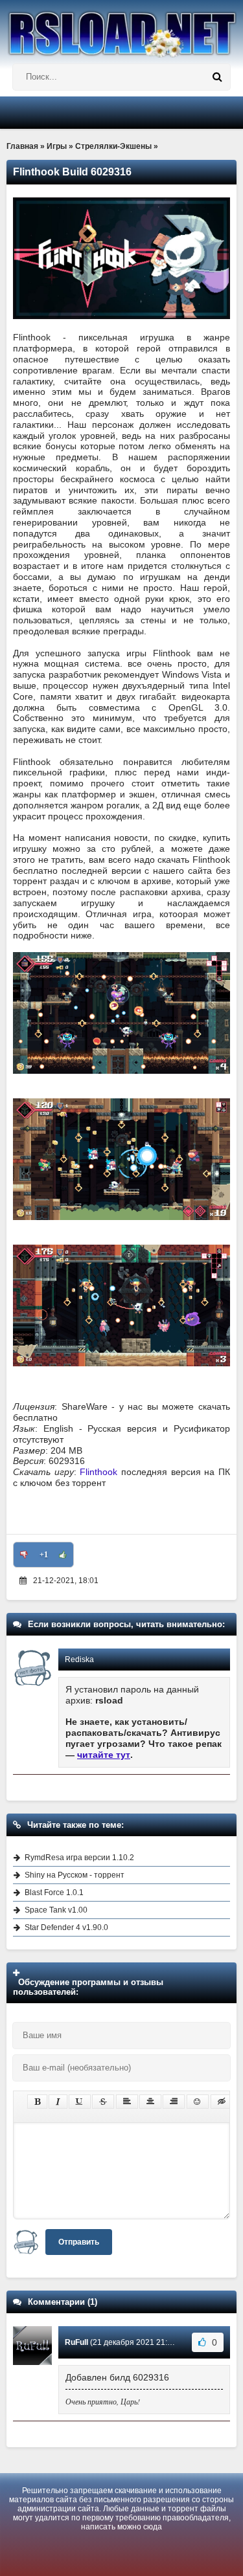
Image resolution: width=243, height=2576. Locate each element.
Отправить (79, 2242)
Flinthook (98, 1472)
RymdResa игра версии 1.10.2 (79, 1858)
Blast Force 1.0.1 (54, 1893)
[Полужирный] (37, 2102)
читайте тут (104, 1755)
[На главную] (121, 29)
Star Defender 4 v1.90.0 (66, 1927)
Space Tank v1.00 (56, 1910)
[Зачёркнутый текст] (103, 2102)
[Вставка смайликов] (198, 2102)
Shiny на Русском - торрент (75, 1875)
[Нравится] (63, 1555)
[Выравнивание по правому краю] (174, 2102)
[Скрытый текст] (222, 2102)
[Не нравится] (24, 1555)
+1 (44, 1555)
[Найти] (217, 77)
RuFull (76, 2342)
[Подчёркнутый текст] (80, 2102)
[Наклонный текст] (58, 2102)
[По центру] (150, 2102)
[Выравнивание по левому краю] (127, 2102)
